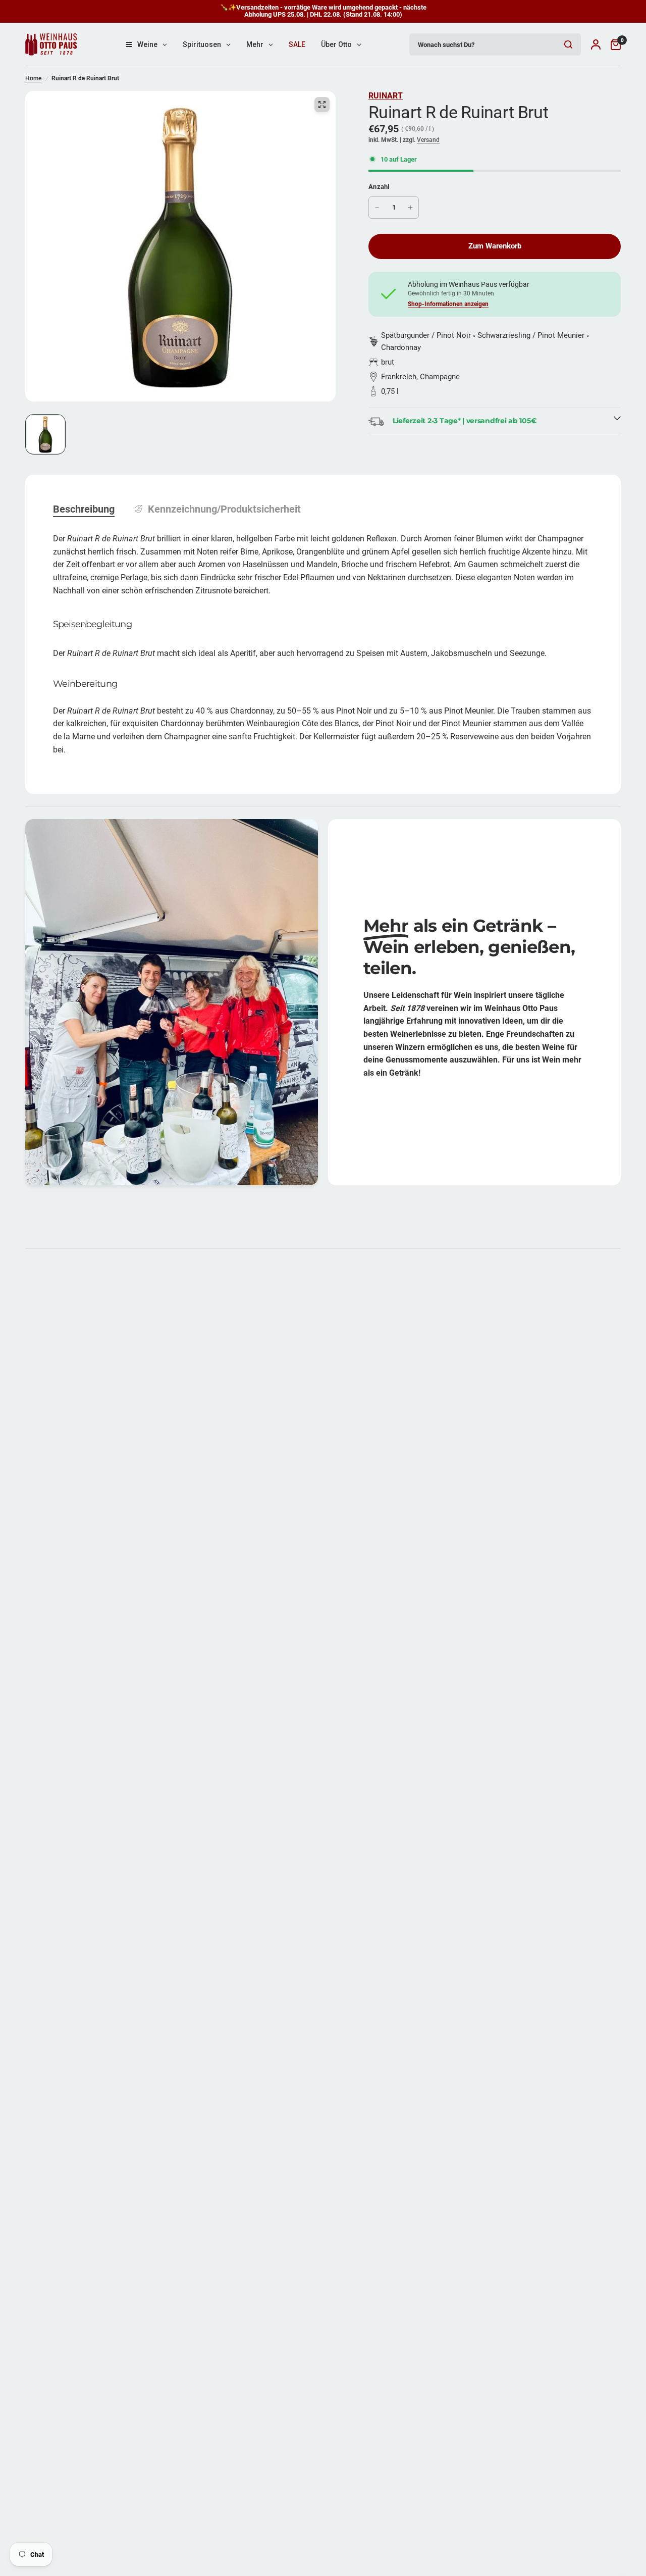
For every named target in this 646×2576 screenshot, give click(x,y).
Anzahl (379, 187)
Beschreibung (84, 509)
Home (33, 78)
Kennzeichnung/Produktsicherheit (224, 509)
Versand (428, 140)
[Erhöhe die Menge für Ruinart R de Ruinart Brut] (410, 208)
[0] (613, 44)
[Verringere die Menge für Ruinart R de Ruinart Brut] (377, 208)
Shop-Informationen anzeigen (448, 304)
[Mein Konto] (596, 44)
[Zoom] (322, 105)
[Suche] (568, 44)
